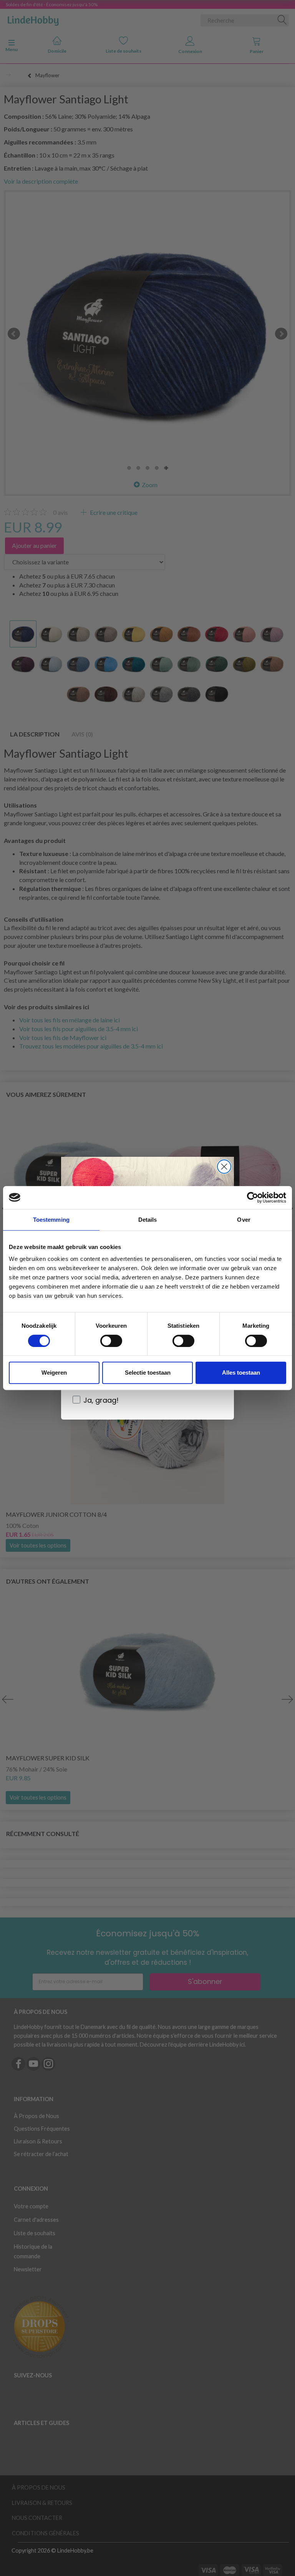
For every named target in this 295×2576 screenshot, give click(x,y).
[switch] (111, 1341)
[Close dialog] (224, 1167)
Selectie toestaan (148, 1373)
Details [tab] (148, 1220)
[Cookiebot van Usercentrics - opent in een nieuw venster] (253, 1198)
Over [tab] (244, 1220)
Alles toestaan (241, 1373)
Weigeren (54, 1373)
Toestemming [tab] (51, 1220)
